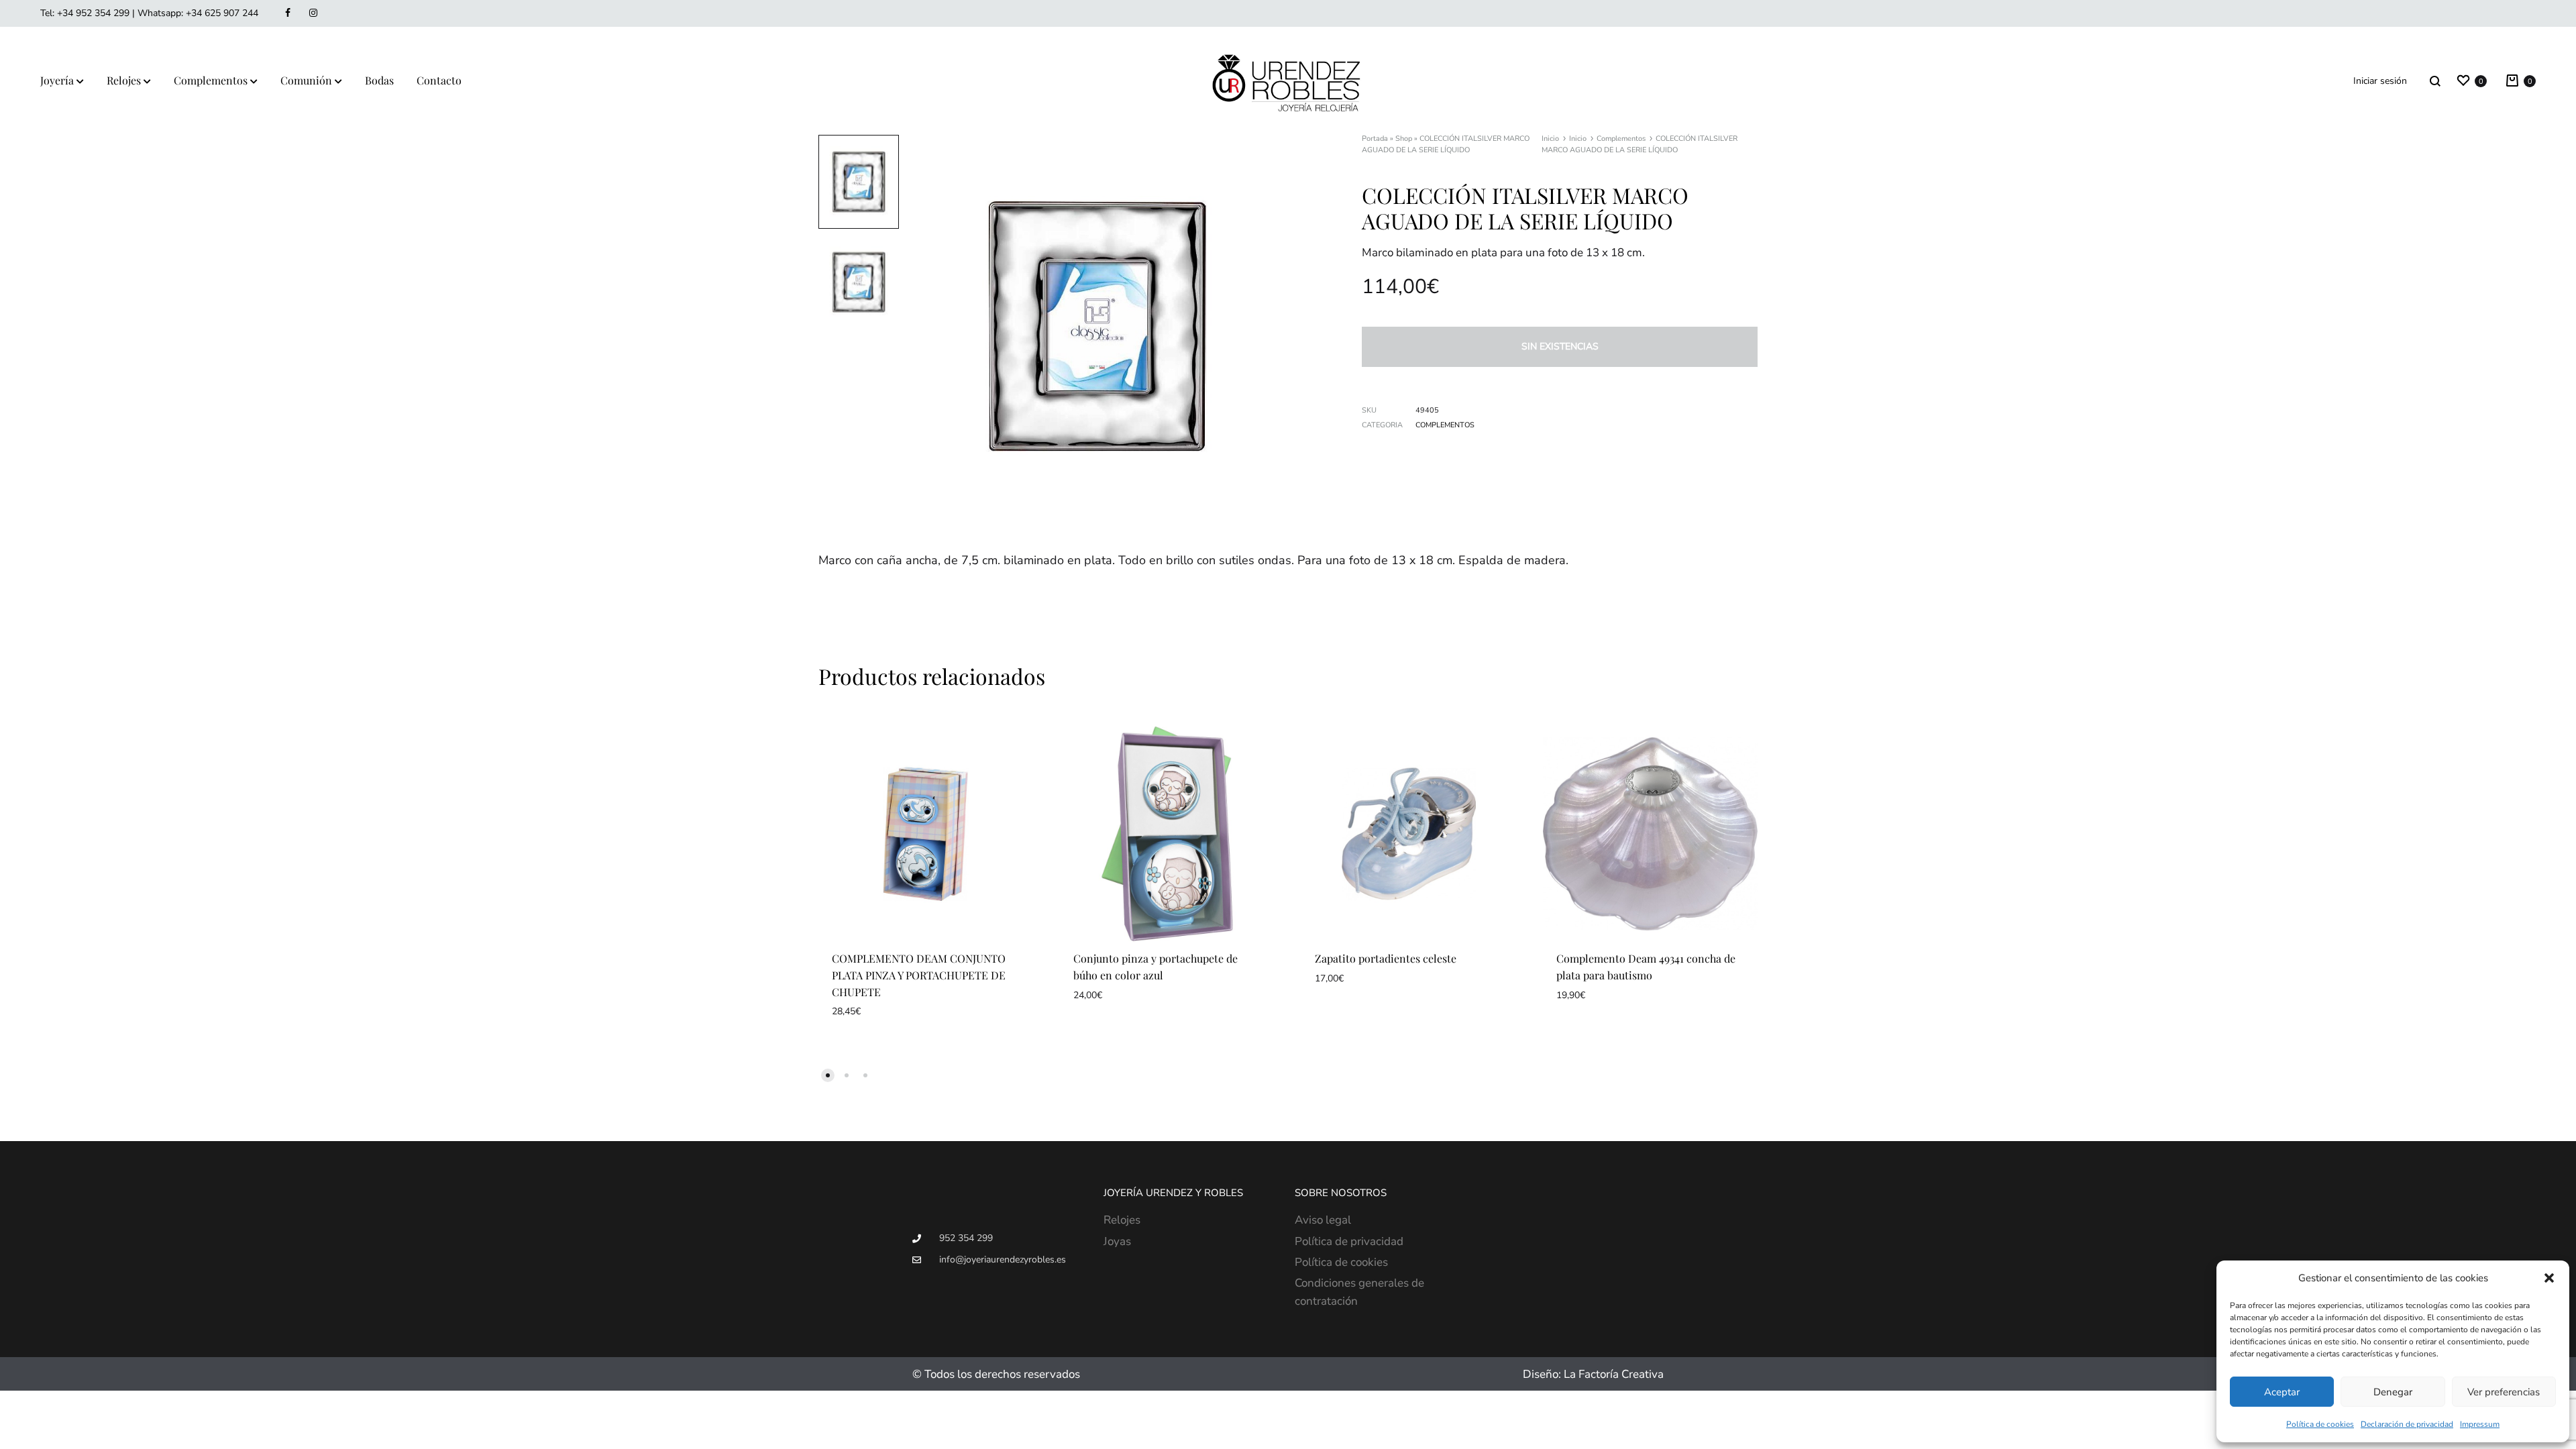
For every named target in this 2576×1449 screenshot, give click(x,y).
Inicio (1550, 139)
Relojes (124, 80)
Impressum (2480, 1424)
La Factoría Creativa (1614, 1374)
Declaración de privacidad (2407, 1424)
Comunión (306, 80)
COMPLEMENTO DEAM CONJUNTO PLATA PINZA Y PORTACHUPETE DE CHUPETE (919, 975)
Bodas (379, 80)
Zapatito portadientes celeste (1386, 958)
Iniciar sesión (2380, 81)
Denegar (2393, 1392)
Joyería (57, 80)
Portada (1375, 139)
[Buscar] (2435, 81)
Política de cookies (2320, 1424)
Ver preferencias (2504, 1392)
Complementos (211, 80)
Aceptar (2282, 1392)
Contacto (439, 80)
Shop (1404, 139)
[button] (2549, 1278)
